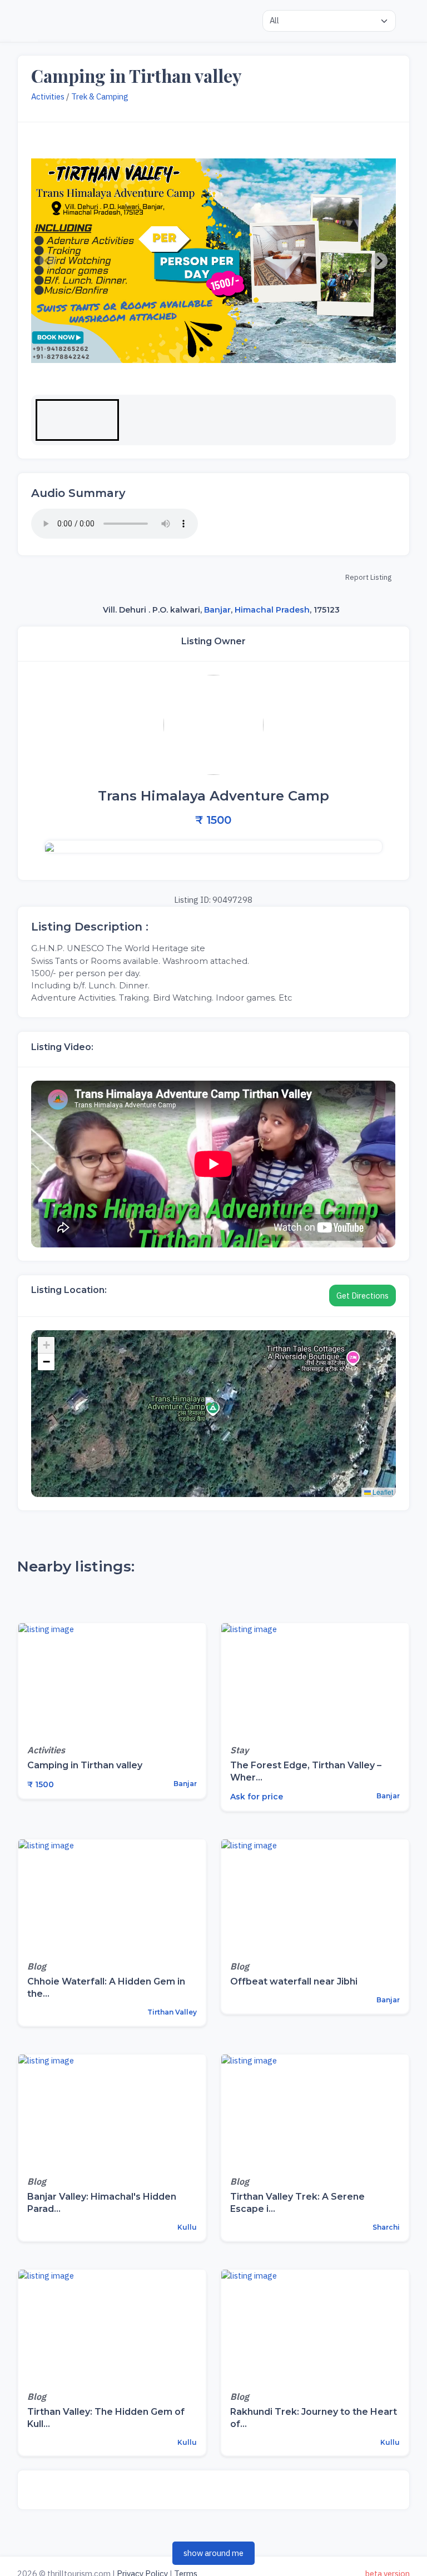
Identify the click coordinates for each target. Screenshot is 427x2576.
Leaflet (382, 1492)
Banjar (217, 610)
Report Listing (368, 577)
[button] (77, 420)
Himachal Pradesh (272, 610)
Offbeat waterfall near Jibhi (294, 1981)
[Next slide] (379, 261)
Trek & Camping (100, 96)
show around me (213, 2553)
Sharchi (385, 2227)
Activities (48, 96)
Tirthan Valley (171, 2012)
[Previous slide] (48, 261)
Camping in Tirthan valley (85, 1765)
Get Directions (363, 1296)
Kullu (186, 2227)
